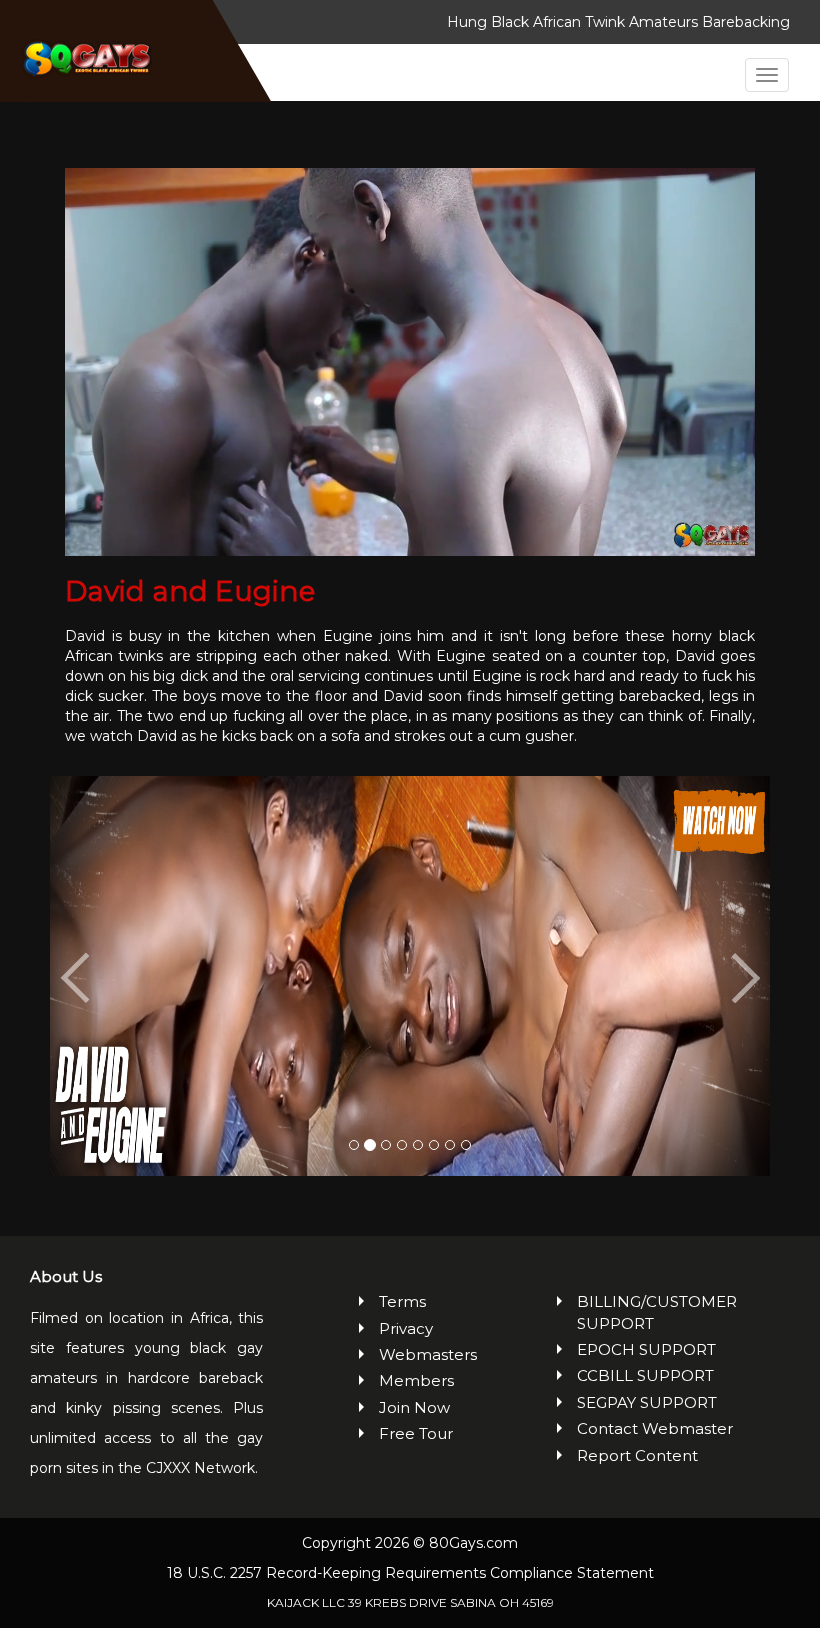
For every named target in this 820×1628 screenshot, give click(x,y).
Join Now (414, 1407)
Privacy (406, 1328)
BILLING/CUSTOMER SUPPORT (657, 1312)
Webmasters (420, 1354)
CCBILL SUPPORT (645, 1375)
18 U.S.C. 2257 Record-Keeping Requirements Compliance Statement (410, 1573)
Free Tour (416, 1433)
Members (416, 1380)
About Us (66, 1276)
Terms (402, 1301)
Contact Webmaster (655, 1428)
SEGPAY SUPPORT (647, 1402)
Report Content (637, 1455)
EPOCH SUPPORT (646, 1349)
